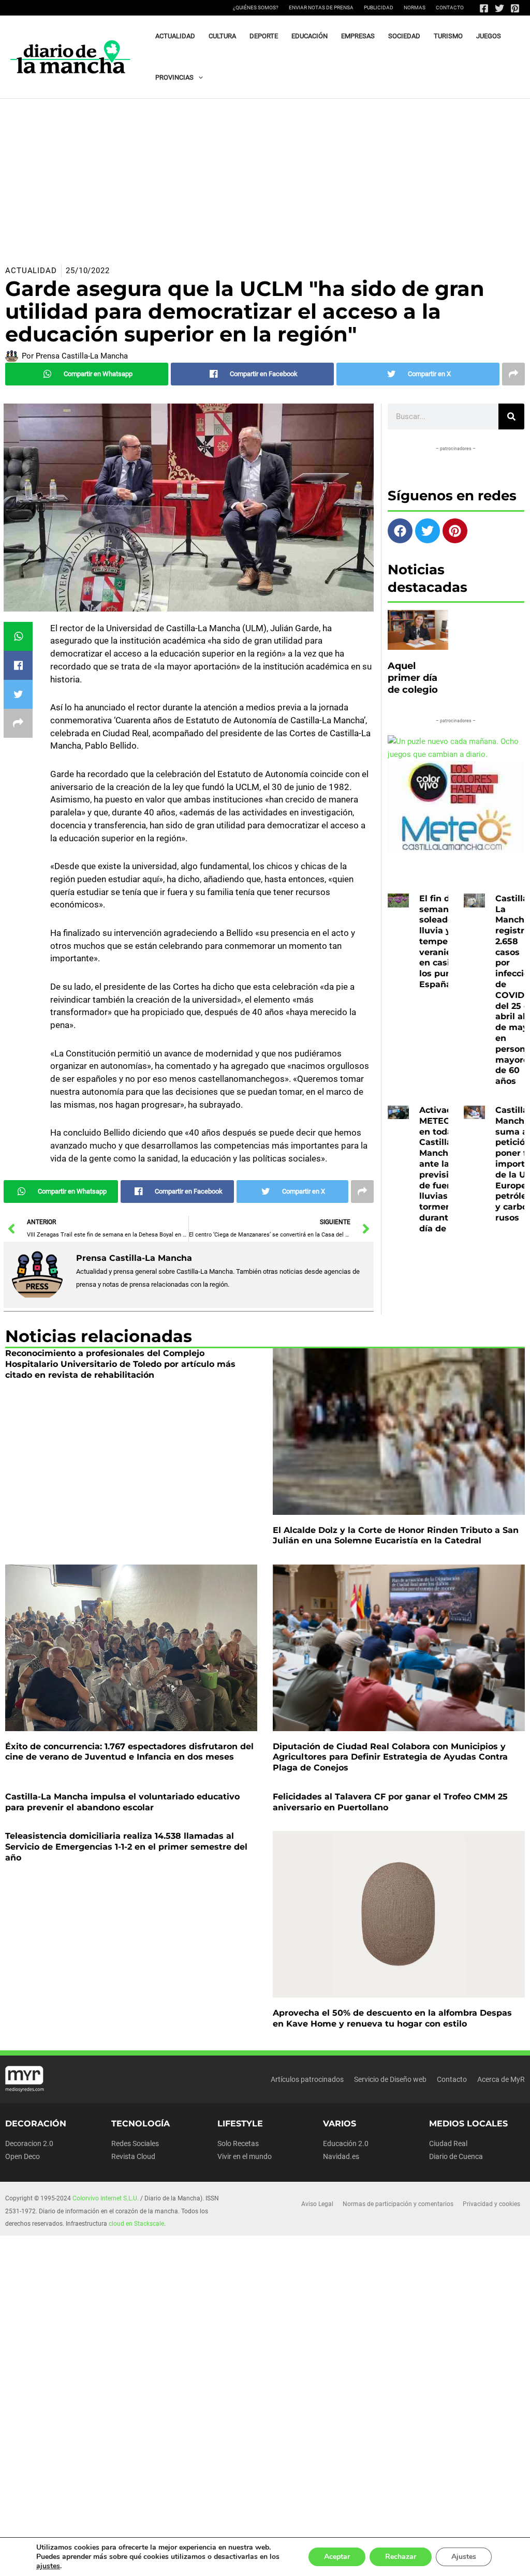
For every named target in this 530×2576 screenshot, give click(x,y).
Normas (415, 8)
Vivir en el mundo (245, 2156)
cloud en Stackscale (136, 2224)
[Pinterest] (515, 8)
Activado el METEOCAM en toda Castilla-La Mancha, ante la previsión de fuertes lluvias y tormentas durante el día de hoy (445, 1169)
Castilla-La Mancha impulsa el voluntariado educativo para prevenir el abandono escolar (122, 1802)
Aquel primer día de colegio (413, 678)
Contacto (450, 8)
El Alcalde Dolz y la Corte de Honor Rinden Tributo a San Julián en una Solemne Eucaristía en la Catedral (396, 1536)
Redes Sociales (135, 2143)
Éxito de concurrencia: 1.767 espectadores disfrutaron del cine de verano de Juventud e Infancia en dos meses (129, 1752)
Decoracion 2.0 (29, 2143)
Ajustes (464, 2557)
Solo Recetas (238, 2143)
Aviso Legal (317, 2204)
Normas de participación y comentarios (398, 2204)
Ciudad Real (448, 2143)
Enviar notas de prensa (321, 8)
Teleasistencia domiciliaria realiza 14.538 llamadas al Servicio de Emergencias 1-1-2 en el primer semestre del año (126, 1847)
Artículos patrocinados (307, 2079)
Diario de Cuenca (456, 2156)
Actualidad (31, 271)
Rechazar (401, 2557)
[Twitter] (499, 8)
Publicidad (379, 8)
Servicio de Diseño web (390, 2079)
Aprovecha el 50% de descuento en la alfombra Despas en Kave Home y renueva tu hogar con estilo (392, 2018)
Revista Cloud (133, 2156)
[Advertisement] (265, 176)
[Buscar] (511, 416)
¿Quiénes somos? (256, 8)
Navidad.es (341, 2156)
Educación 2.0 (346, 2143)
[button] (198, 78)
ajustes (48, 2566)
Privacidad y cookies (491, 2204)
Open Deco (23, 2156)
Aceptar (337, 2557)
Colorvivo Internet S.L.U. (106, 2198)
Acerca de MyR (501, 2079)
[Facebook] (484, 8)
